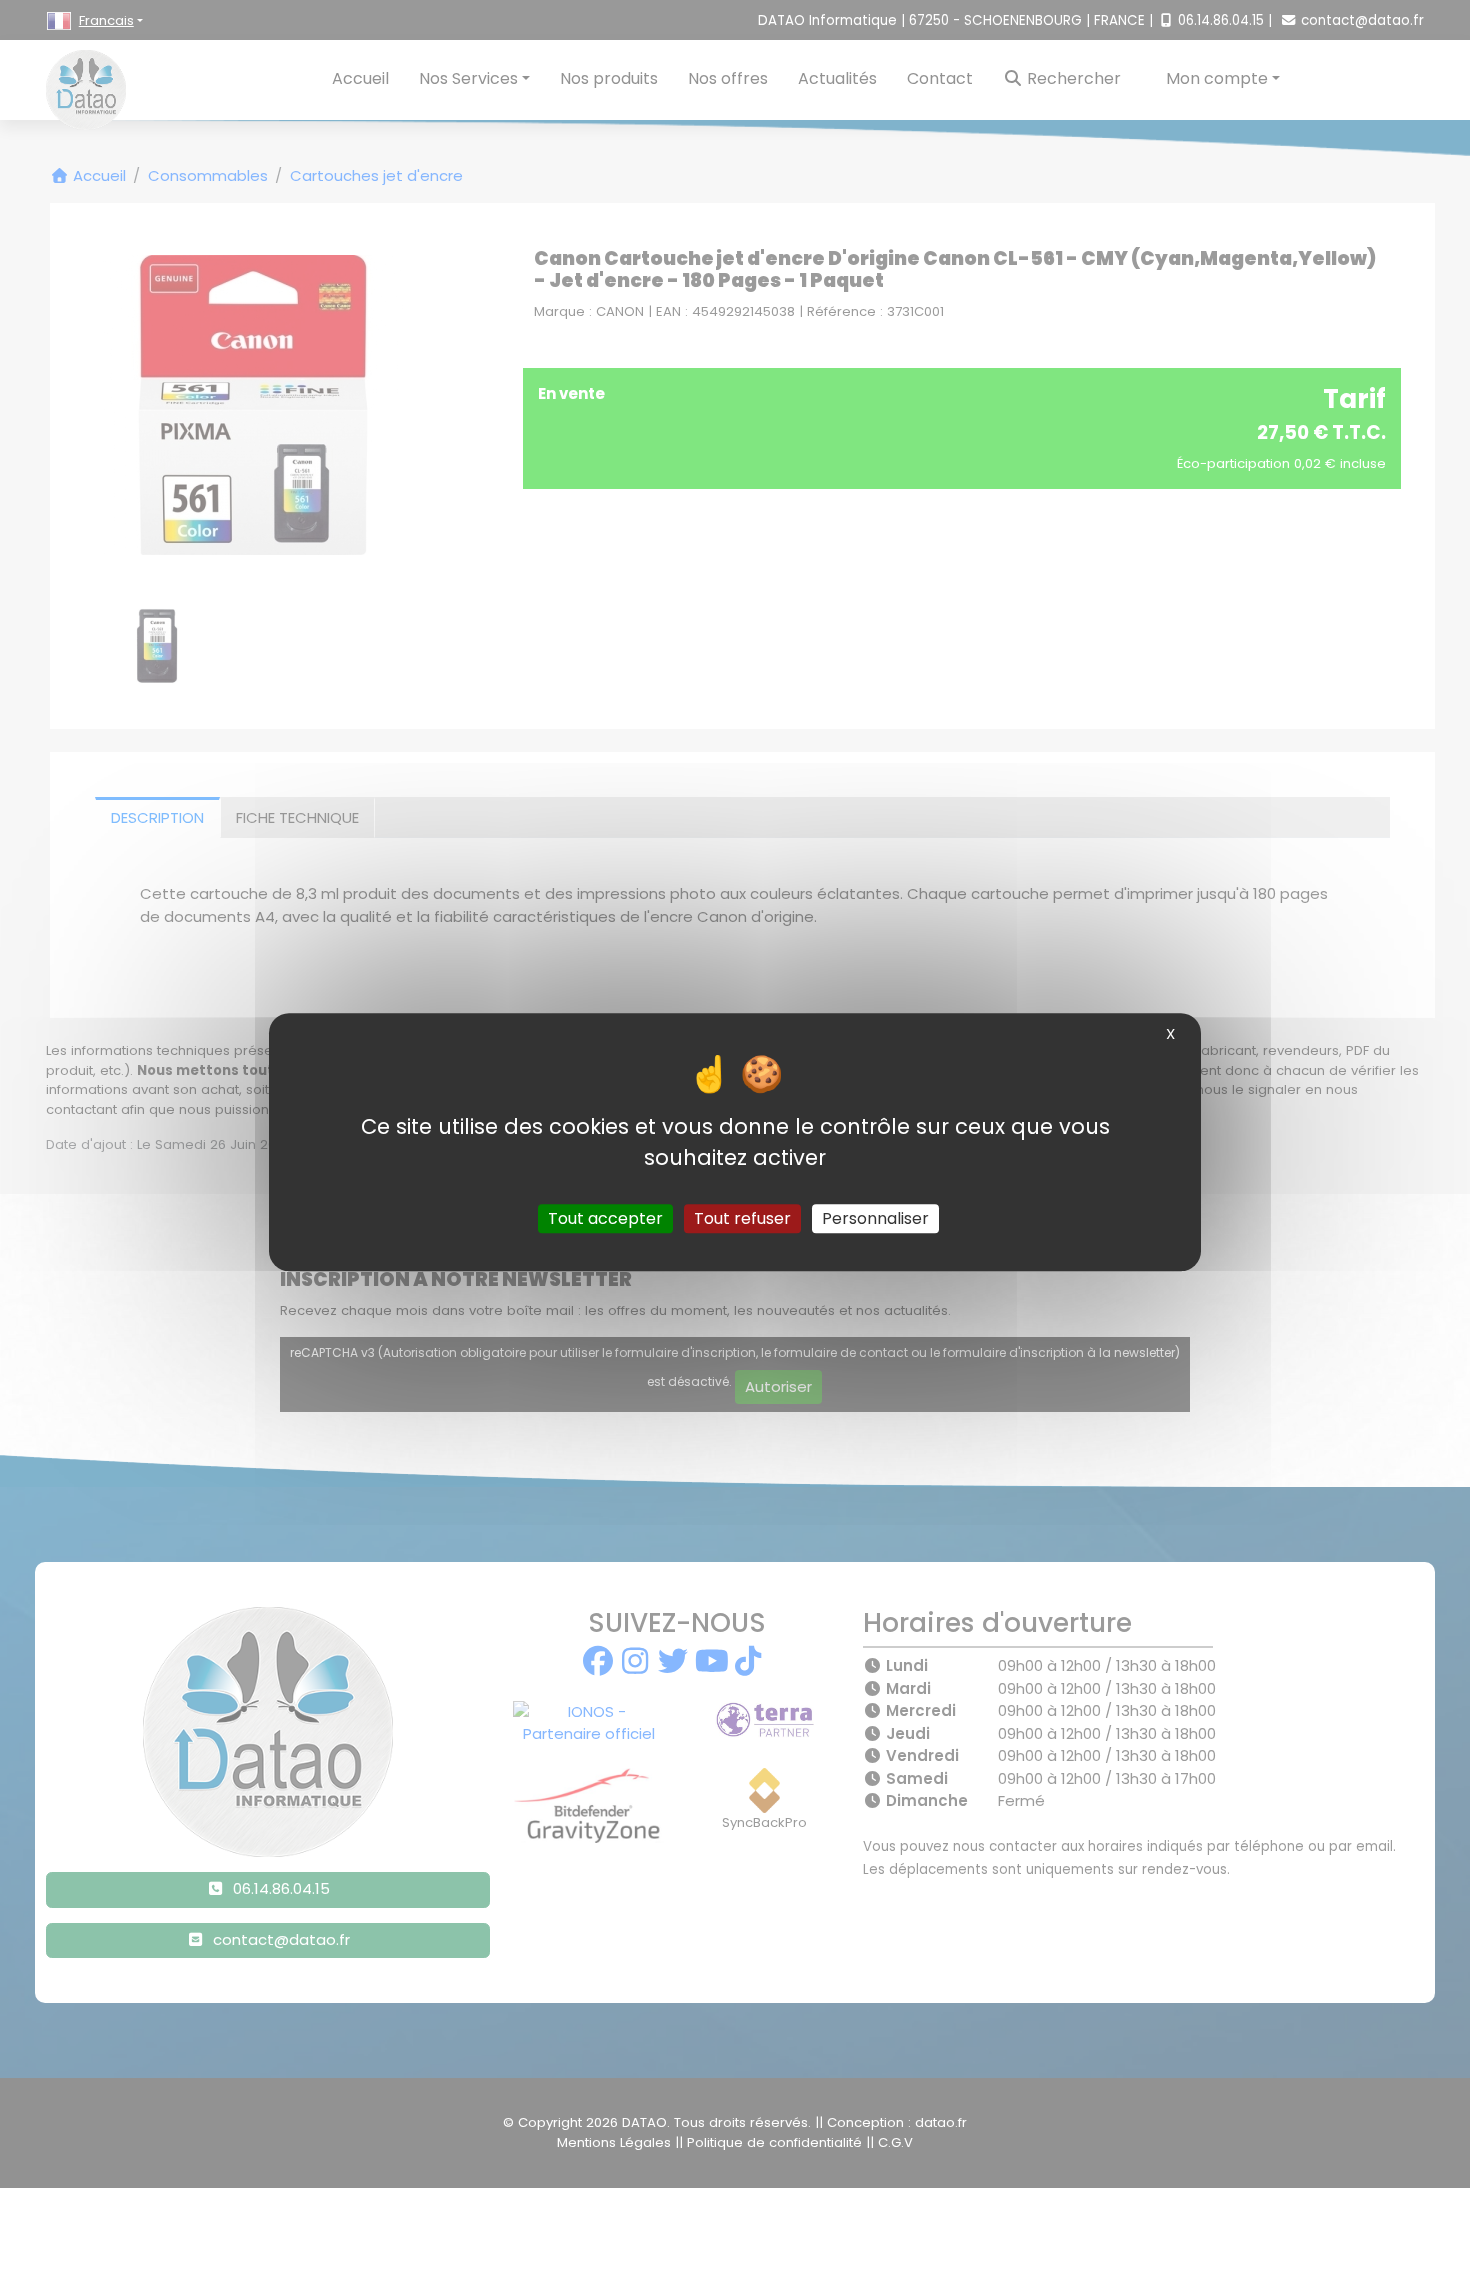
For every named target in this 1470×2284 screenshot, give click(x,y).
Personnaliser (875, 1218)
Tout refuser (742, 1218)
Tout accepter (605, 1218)
